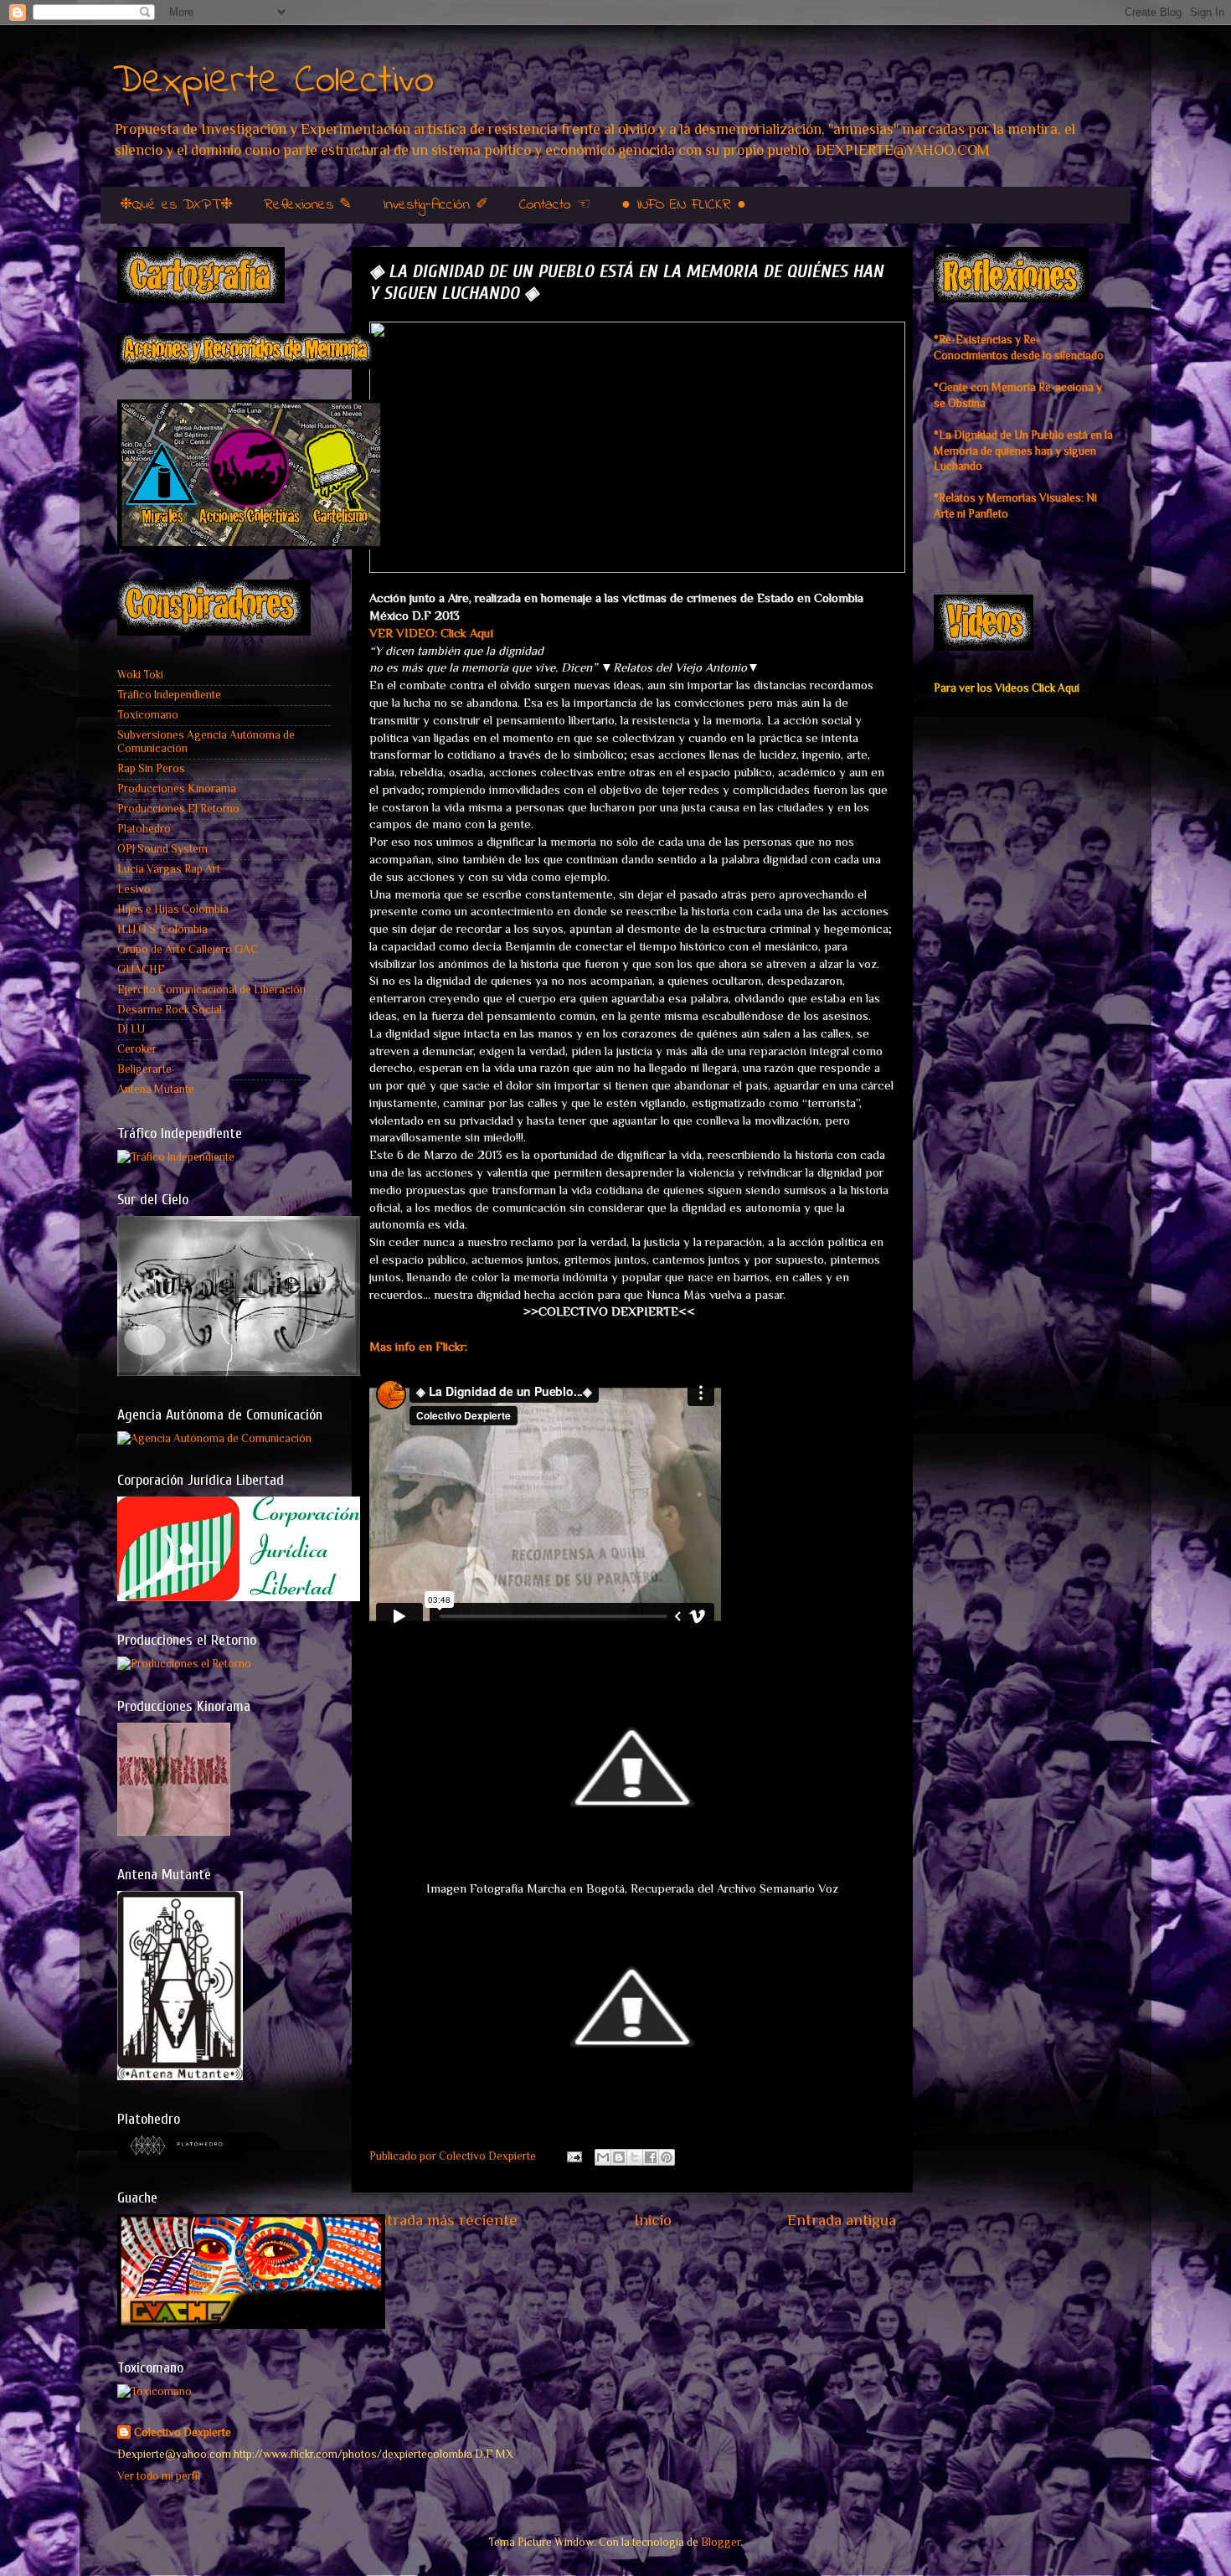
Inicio (653, 2220)
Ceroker (137, 1049)
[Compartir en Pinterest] (667, 2157)
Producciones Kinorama (177, 788)
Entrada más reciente (443, 2220)
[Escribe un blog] (619, 2157)
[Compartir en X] (635, 2157)
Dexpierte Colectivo (273, 81)
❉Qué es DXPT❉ (176, 205)
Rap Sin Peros (151, 768)
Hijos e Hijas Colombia (173, 909)
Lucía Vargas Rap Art (169, 869)
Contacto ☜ (555, 205)
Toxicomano (148, 715)
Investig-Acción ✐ (435, 205)
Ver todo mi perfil (159, 2476)
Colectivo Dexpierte (183, 2432)
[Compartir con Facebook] (651, 2157)
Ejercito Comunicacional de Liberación (211, 989)
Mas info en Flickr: (418, 1347)
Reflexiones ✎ (308, 205)
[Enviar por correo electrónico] (603, 2157)
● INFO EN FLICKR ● (684, 205)
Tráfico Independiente (169, 695)
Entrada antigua (842, 2220)
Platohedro (144, 829)
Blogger (721, 2542)
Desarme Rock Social (170, 1010)
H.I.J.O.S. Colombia (162, 929)
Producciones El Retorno (178, 809)
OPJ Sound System (162, 849)
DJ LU (131, 1029)
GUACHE (141, 969)
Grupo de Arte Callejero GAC (188, 949)
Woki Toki (140, 675)
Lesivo (134, 889)
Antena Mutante (156, 1089)
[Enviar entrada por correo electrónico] (573, 2156)
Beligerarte (144, 1069)
